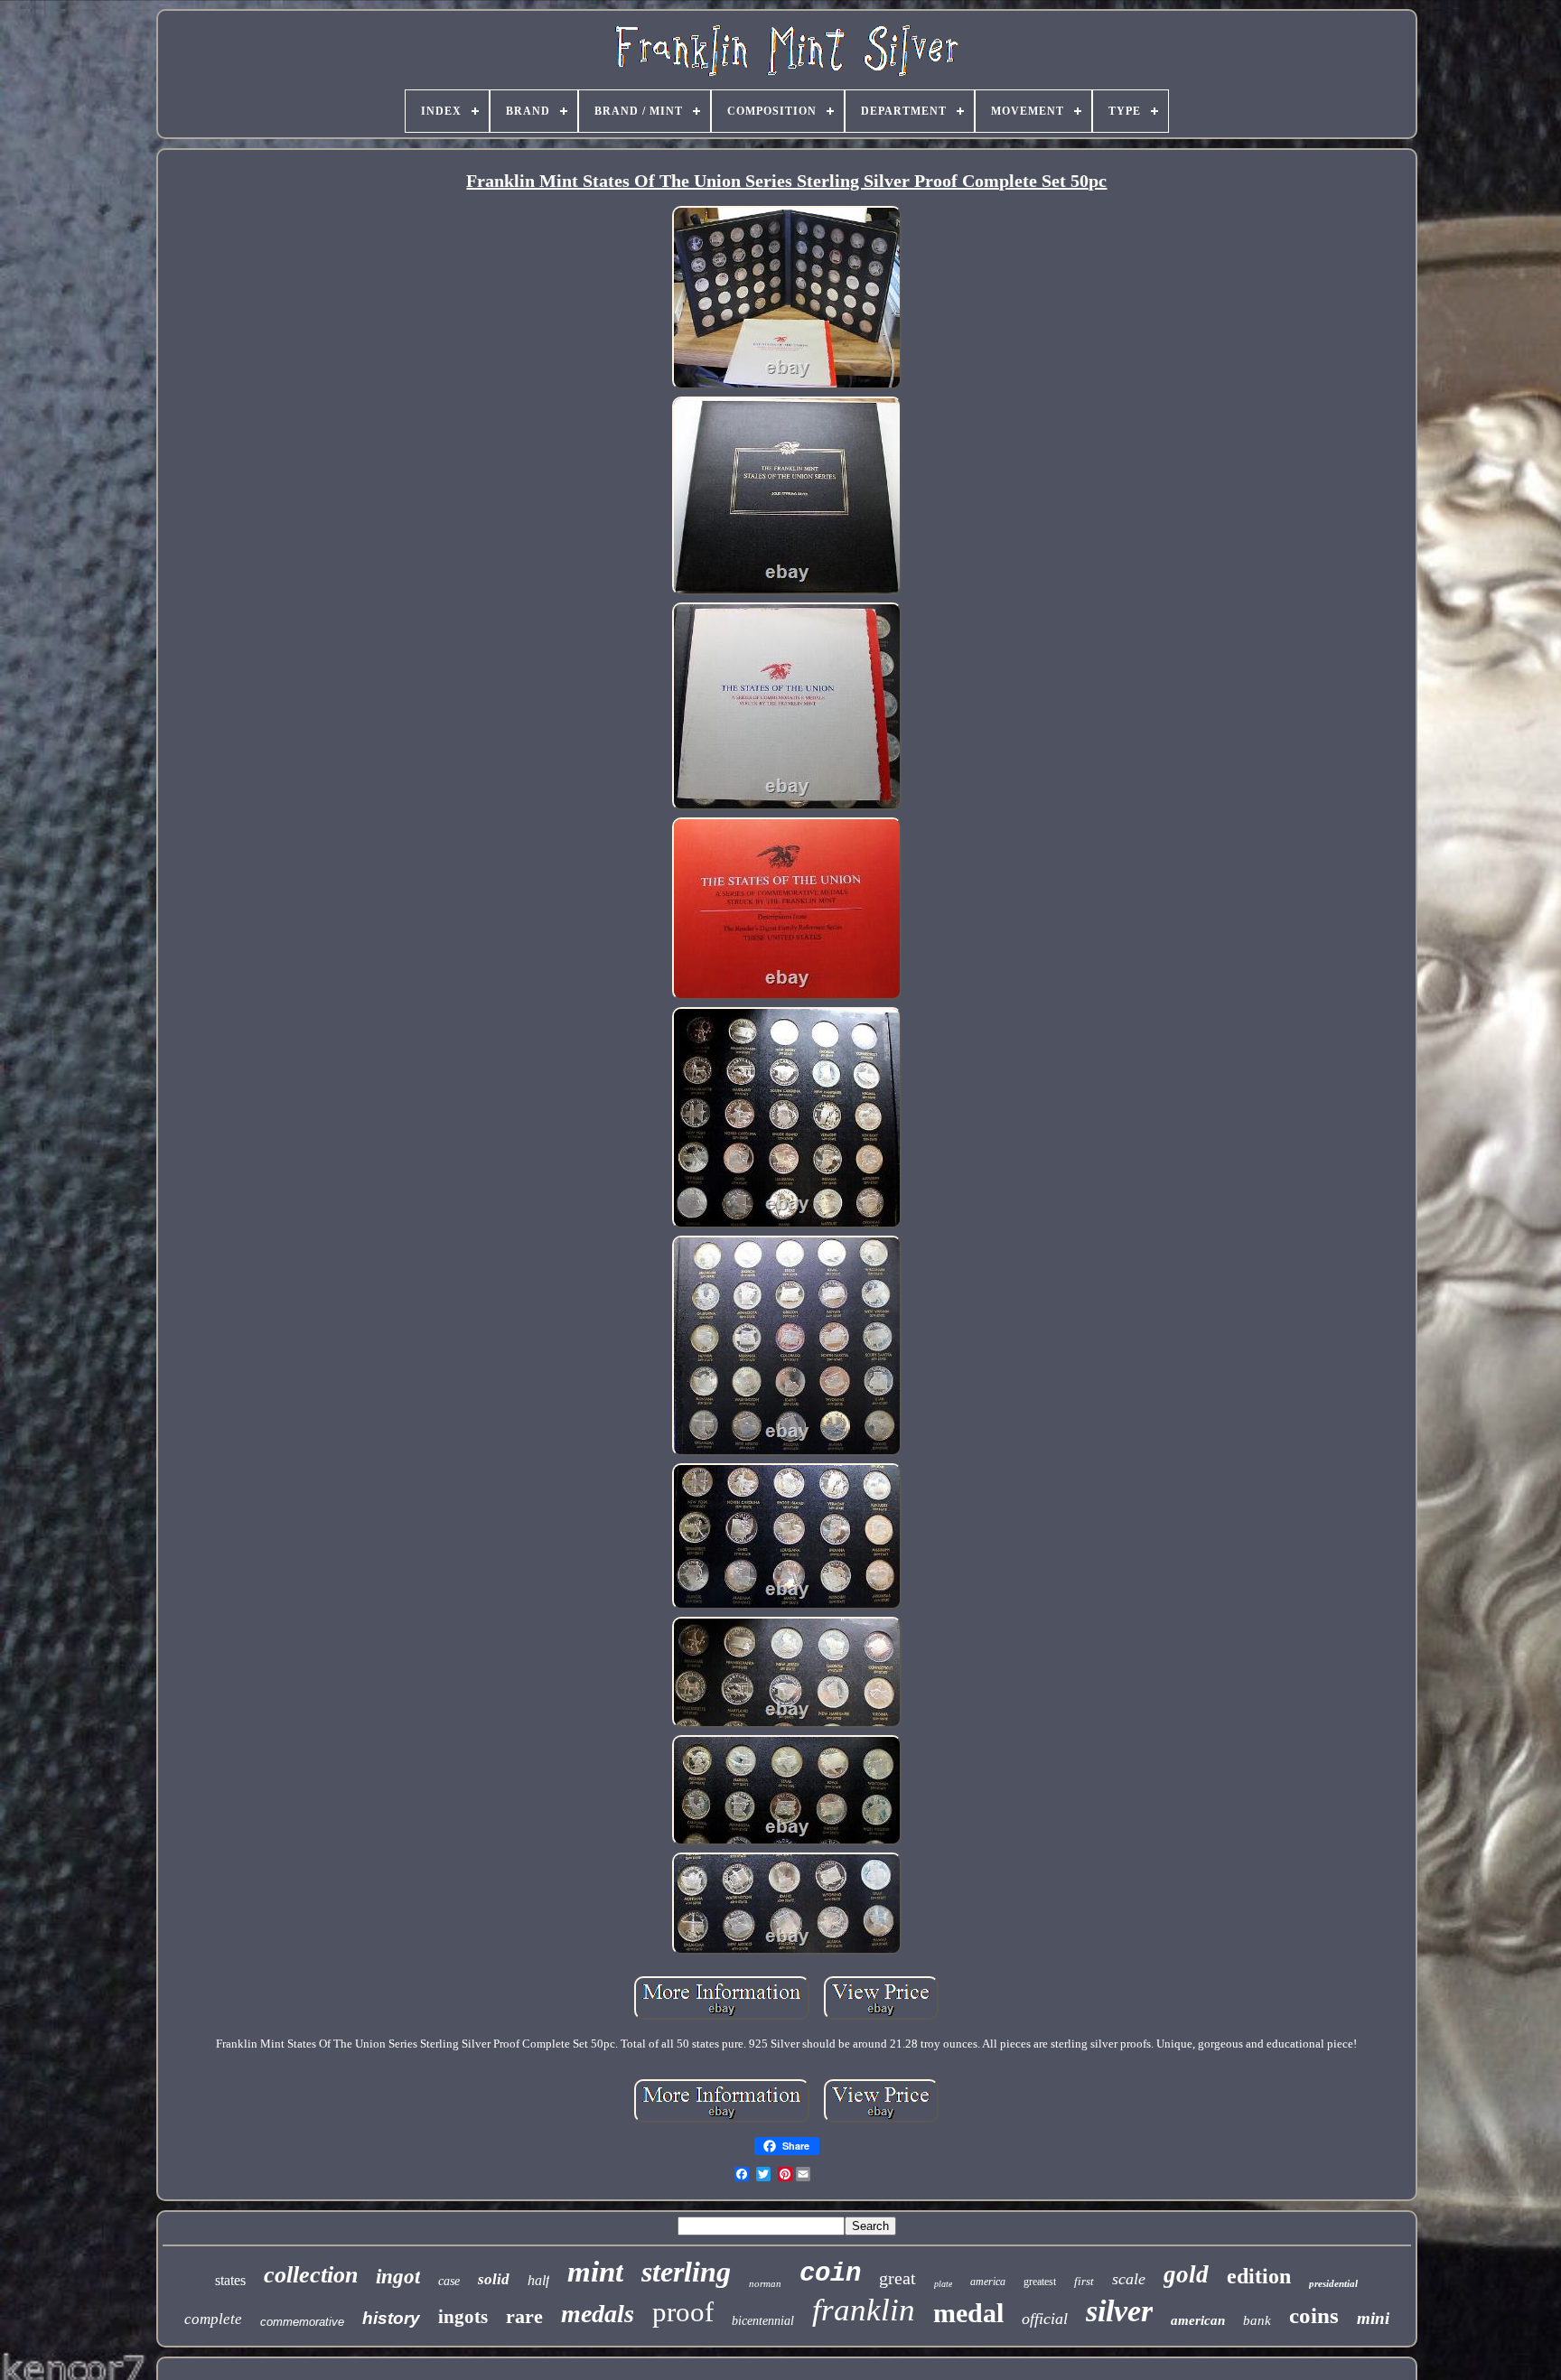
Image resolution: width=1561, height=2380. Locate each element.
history (391, 2318)
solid (494, 2279)
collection (311, 2275)
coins (1314, 2315)
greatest (1040, 2282)
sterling (686, 2272)
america (988, 2282)
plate (943, 2284)
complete (213, 2319)
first (1084, 2281)
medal (968, 2313)
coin (830, 2274)
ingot (398, 2277)
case (449, 2281)
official (1045, 2319)
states (230, 2280)
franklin (864, 2310)
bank (1257, 2320)
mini (1373, 2318)
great (897, 2278)
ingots (463, 2317)
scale (1129, 2279)
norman (765, 2283)
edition (1259, 2276)
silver (1119, 2311)
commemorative (302, 2322)
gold (1186, 2274)
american (1198, 2320)
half (538, 2280)
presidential (1333, 2283)
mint (595, 2272)
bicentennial (763, 2321)
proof (683, 2312)
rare (524, 2316)
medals (598, 2314)
